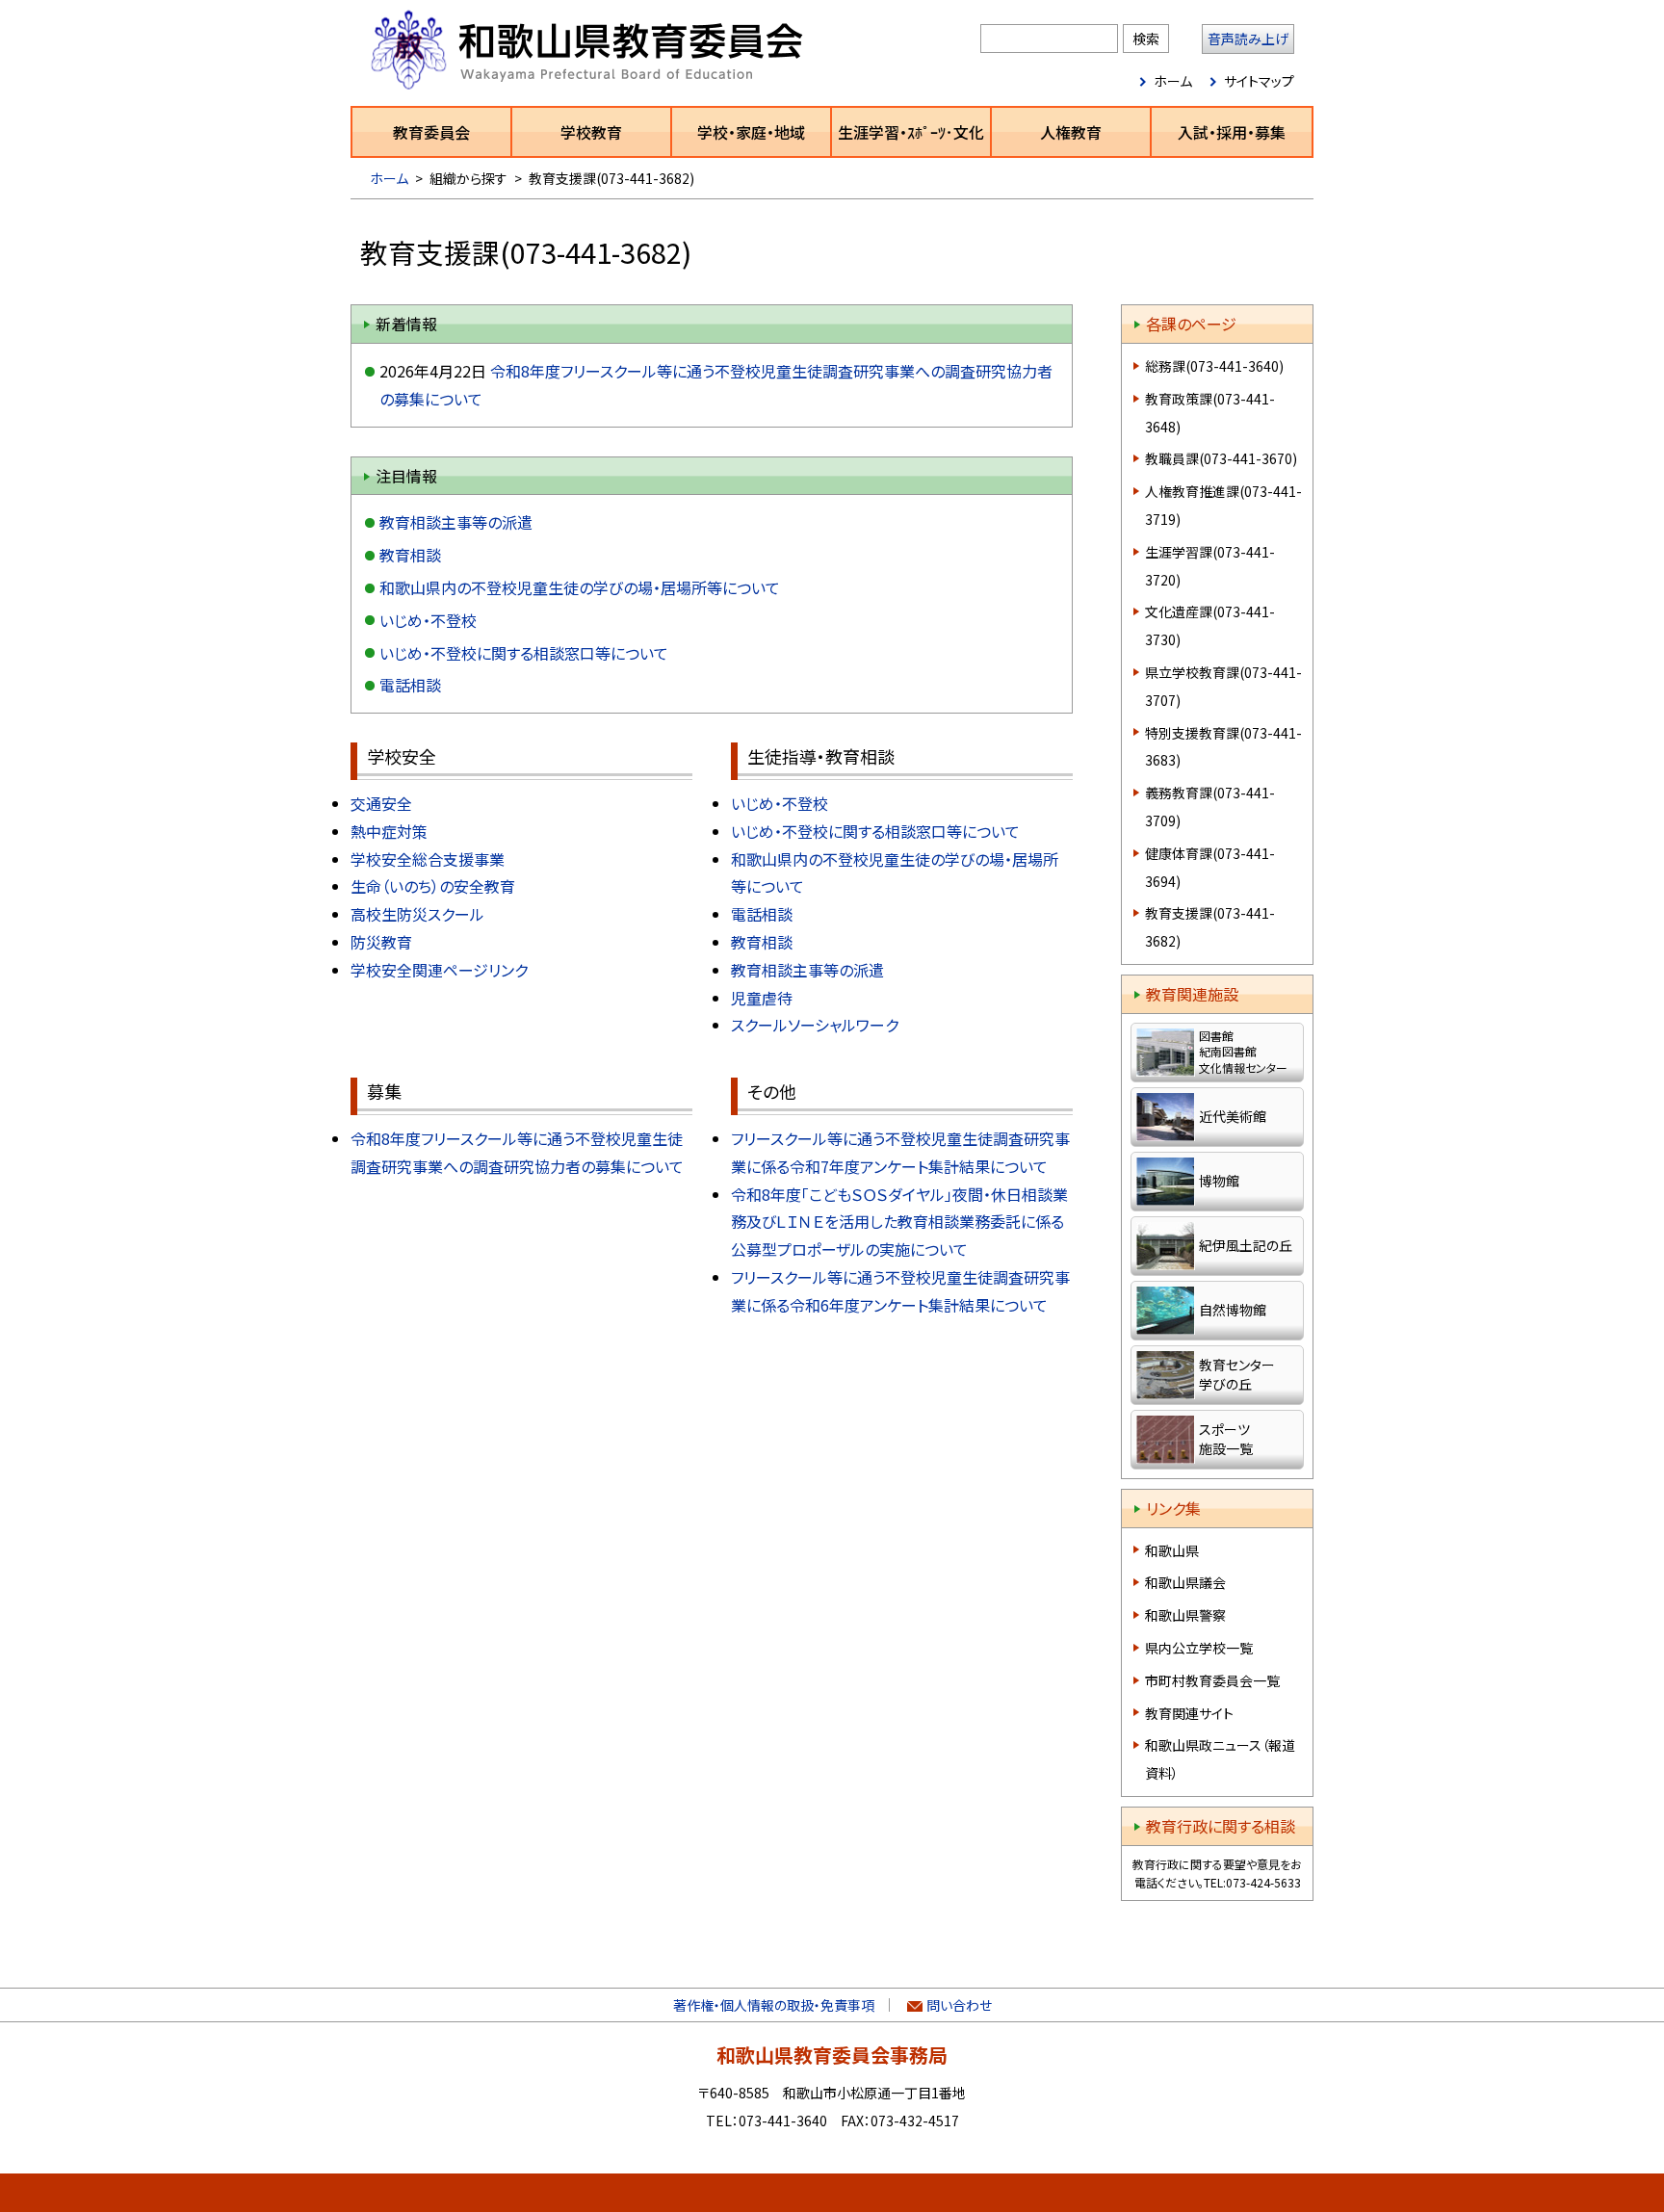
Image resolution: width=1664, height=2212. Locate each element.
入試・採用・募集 (1232, 132)
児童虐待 (762, 998)
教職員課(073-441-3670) (1221, 458)
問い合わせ (959, 2005)
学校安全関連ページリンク (439, 970)
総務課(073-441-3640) (1214, 366)
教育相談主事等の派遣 (456, 522)
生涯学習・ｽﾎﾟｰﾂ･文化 (911, 132)
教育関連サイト (1189, 1713)
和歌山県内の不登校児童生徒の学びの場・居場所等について (580, 587)
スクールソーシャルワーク (815, 1025)
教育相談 (410, 555)
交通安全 (381, 803)
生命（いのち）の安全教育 (433, 886)
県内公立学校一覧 (1199, 1648)
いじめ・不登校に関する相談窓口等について (524, 653)
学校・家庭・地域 (751, 132)
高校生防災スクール (417, 914)
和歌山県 (1172, 1550)
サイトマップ (1259, 81)
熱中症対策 (389, 831)
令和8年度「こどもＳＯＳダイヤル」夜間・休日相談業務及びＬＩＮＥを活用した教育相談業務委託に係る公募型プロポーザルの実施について (899, 1222)
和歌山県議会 (1185, 1582)
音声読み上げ (1248, 39)
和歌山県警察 (1185, 1615)
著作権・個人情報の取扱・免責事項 (774, 2005)
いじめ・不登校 (428, 620)
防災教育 (381, 942)
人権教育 (1071, 132)
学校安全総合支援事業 (428, 859)
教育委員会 (431, 132)
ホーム (1173, 81)
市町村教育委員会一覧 (1212, 1680)
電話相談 (410, 685)
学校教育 (591, 132)
